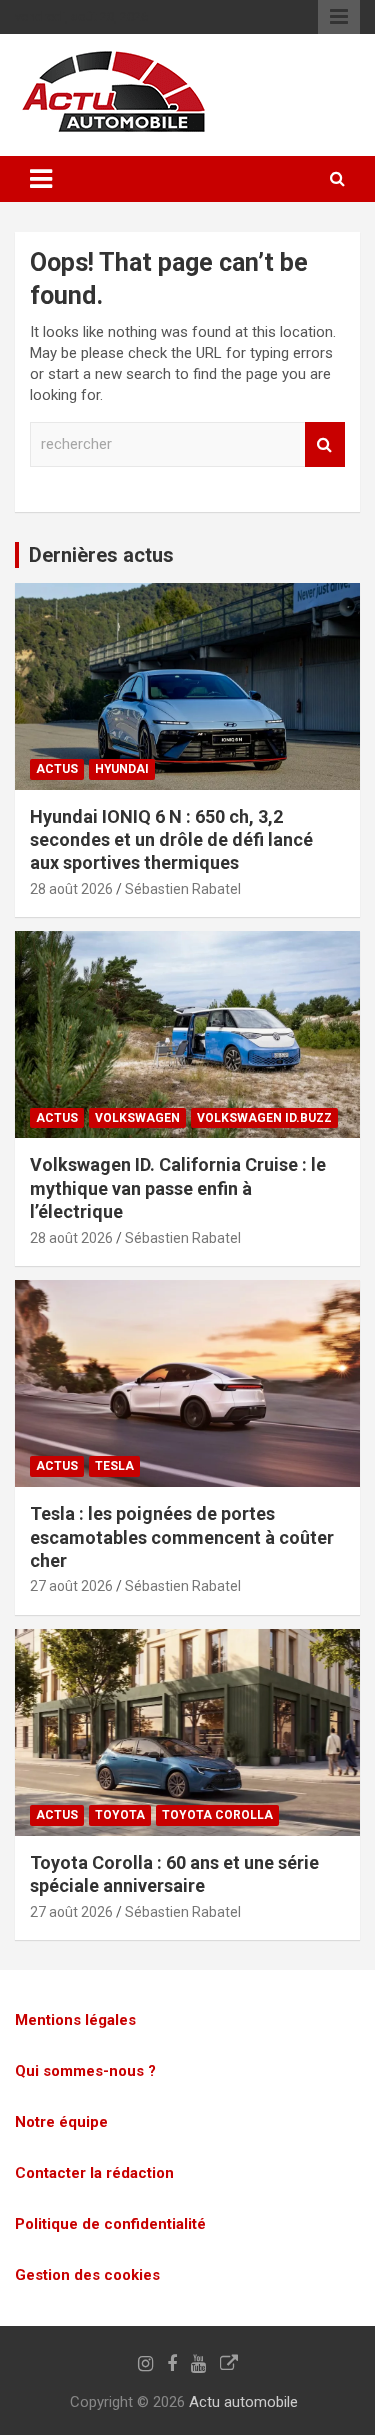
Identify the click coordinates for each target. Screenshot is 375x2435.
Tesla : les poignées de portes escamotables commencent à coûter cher (182, 1537)
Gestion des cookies (87, 2275)
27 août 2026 (71, 1586)
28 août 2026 (71, 889)
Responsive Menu (339, 17)
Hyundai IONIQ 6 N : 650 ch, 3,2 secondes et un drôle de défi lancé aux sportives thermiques (171, 840)
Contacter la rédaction (94, 2173)
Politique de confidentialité (110, 2224)
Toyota (120, 1815)
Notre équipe (61, 2122)
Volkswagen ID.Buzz (264, 1118)
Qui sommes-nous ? (85, 2071)
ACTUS (57, 769)
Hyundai (122, 769)
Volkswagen (137, 1118)
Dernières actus (101, 555)
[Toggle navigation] (41, 179)
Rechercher (325, 444)
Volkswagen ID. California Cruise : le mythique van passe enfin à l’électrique (178, 1188)
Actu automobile (243, 2402)
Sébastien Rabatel (183, 889)
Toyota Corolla (217, 1815)
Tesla (114, 1466)
